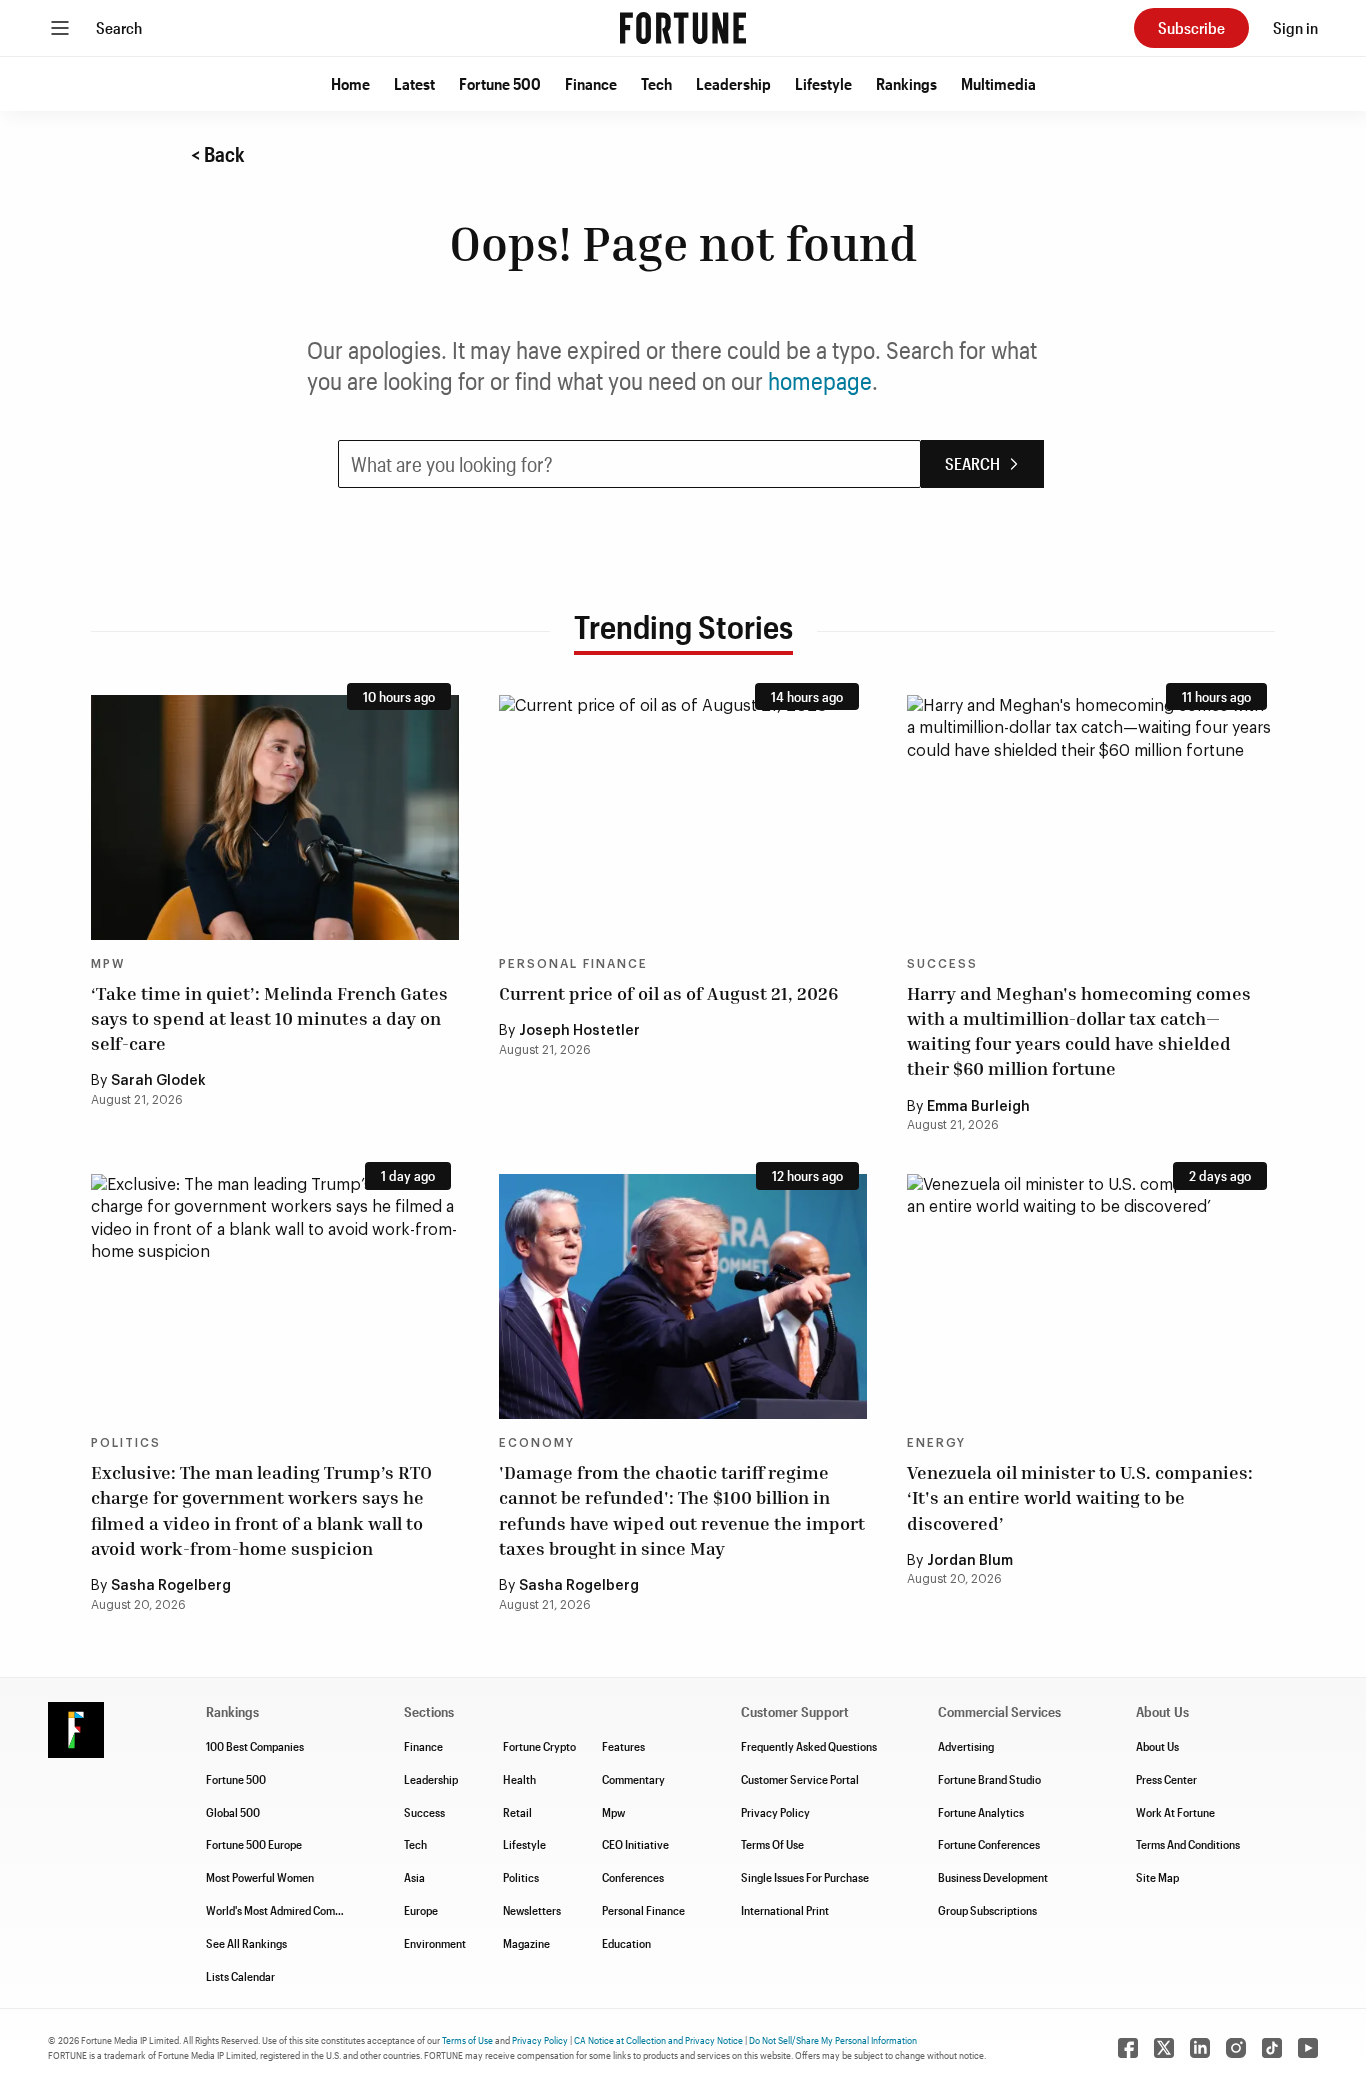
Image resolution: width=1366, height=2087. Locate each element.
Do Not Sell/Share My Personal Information (833, 2040)
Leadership (733, 83)
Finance (591, 83)
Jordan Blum (970, 1561)
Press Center (1166, 1779)
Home (350, 83)
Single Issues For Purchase (805, 1877)
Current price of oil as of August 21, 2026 (668, 993)
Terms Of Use (772, 1844)
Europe (421, 1910)
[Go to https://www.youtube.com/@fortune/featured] (1308, 2048)
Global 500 (233, 1812)
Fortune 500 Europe (254, 1844)
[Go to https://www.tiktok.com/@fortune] (1272, 2048)
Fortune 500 (500, 83)
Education (626, 1943)
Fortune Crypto (539, 1746)
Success (942, 964)
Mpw (613, 1812)
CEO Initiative (635, 1844)
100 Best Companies (255, 1746)
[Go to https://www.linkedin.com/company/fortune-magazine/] (1200, 2048)
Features (623, 1746)
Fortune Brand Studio (989, 1779)
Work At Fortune (1175, 1812)
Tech (656, 83)
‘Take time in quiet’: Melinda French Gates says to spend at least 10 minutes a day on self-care (269, 1018)
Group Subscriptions (987, 1910)
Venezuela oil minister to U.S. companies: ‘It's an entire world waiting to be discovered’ (1080, 1497)
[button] (350, 84)
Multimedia (998, 83)
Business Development (993, 1877)
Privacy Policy (775, 1812)
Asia (414, 1877)
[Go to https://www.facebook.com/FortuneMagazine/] (1128, 2048)
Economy (537, 1443)
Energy (936, 1443)
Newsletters (532, 1910)
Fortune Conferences (989, 1844)
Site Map (1157, 1877)
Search (119, 27)
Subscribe (1191, 27)
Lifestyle (823, 83)
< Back (218, 154)
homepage (820, 380)
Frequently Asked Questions (809, 1746)
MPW (108, 964)
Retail (517, 1812)
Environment (435, 1943)
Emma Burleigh (978, 1107)
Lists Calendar (240, 1976)
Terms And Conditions (1188, 1844)
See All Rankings (246, 1943)
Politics (126, 1443)
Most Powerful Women (260, 1877)
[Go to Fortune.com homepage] (683, 28)
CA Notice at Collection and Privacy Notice (658, 2040)
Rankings (906, 83)
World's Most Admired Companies (286, 1910)
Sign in (1295, 27)
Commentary (633, 1779)
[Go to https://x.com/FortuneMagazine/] (1164, 2048)
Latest (414, 83)
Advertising (966, 1746)
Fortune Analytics (981, 1812)
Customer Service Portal (800, 1779)
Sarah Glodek (158, 1081)
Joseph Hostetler (579, 1031)
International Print (785, 1910)
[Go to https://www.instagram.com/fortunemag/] (1236, 2048)
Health (519, 1779)
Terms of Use (467, 2040)
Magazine (526, 1943)
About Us (1157, 1746)
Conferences (633, 1877)
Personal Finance (573, 964)
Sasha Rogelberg (171, 1586)
